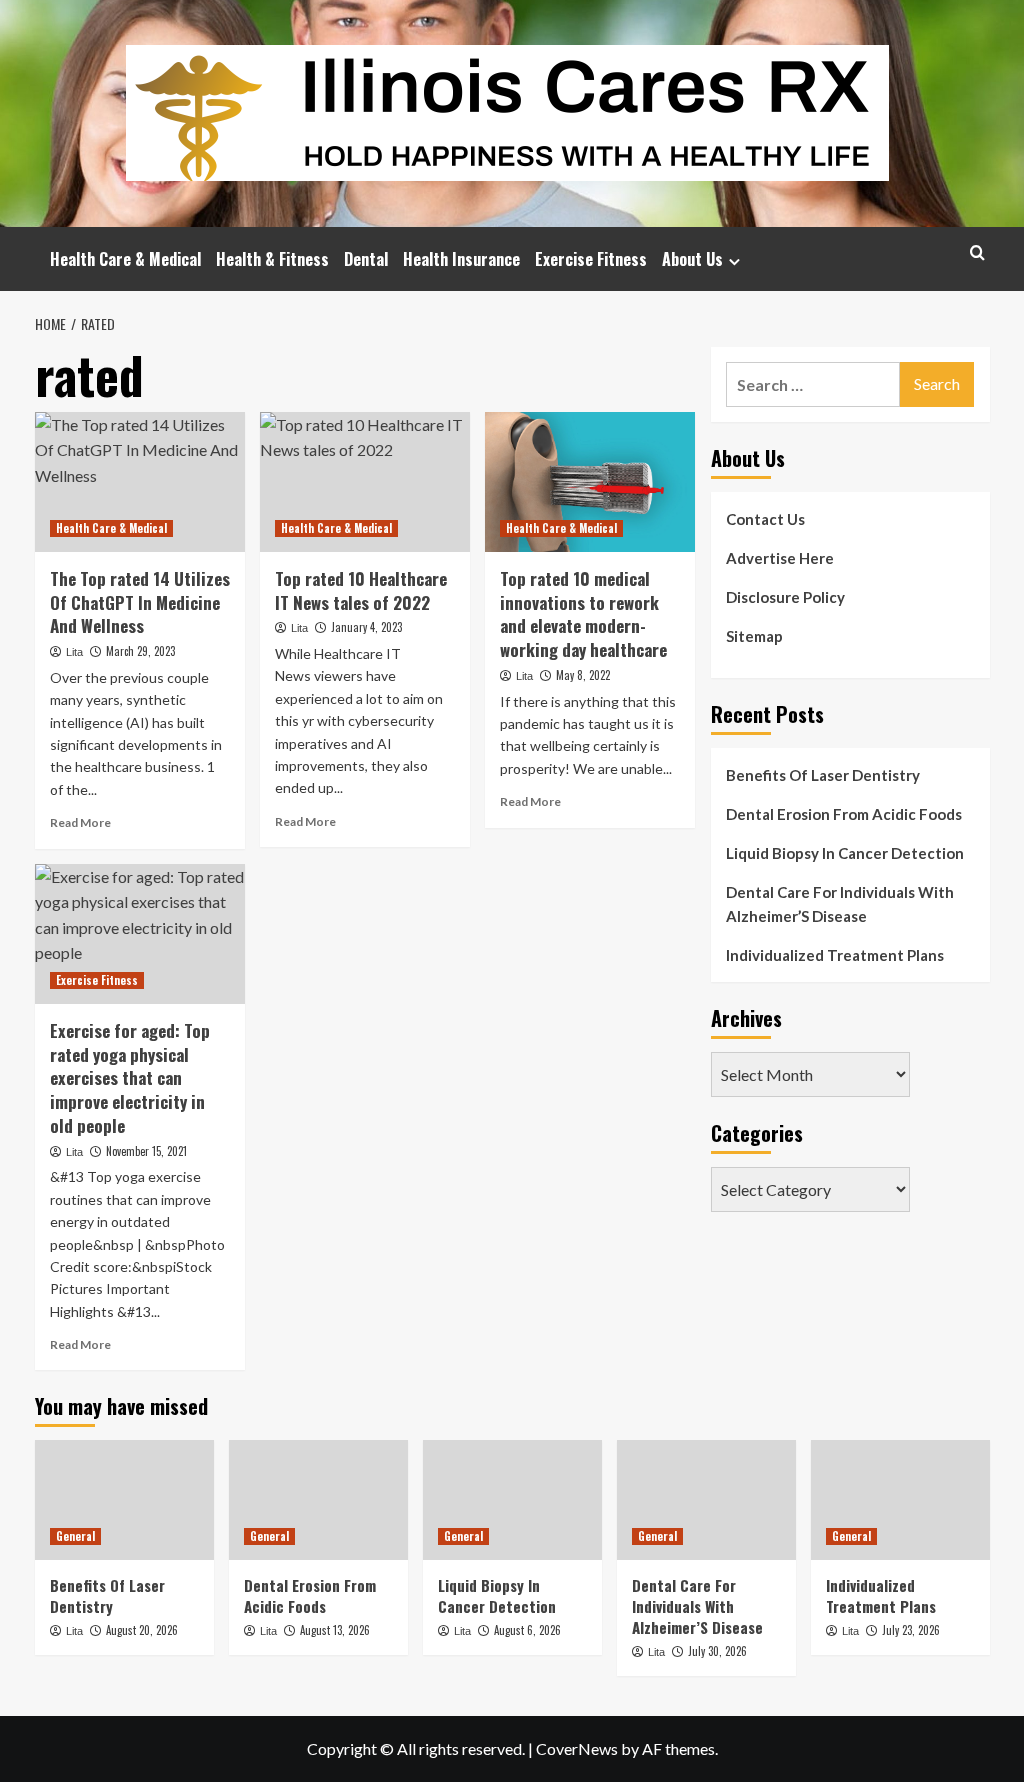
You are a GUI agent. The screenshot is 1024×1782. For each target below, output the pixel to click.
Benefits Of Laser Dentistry (823, 775)
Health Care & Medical (125, 259)
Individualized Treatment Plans (835, 955)
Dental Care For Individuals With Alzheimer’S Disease (840, 904)
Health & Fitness (272, 259)
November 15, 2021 (146, 1151)
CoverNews (577, 1748)
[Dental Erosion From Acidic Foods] (318, 1499)
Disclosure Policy (785, 597)
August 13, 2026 (335, 1630)
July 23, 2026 (911, 1630)
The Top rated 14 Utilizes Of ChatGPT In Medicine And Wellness (140, 602)
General (75, 1536)
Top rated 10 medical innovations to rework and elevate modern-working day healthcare (583, 614)
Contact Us (765, 519)
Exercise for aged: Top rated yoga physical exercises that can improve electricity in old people (130, 1078)
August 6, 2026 (527, 1630)
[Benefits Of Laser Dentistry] (124, 1499)
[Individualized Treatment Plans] (900, 1499)
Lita (74, 652)
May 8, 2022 (583, 675)
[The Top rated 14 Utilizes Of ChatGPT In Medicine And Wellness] (140, 482)
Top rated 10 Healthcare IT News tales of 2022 (361, 590)
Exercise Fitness (591, 259)
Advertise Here (780, 558)
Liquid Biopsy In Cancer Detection (845, 853)
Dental (366, 259)
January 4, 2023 (366, 627)
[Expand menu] (734, 261)
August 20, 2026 (142, 1630)
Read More (80, 822)
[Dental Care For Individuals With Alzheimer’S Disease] (706, 1499)
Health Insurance (461, 259)
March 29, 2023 (140, 651)
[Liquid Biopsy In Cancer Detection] (512, 1499)
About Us (692, 259)
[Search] (977, 252)
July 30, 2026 (717, 1651)
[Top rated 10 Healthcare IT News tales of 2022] (365, 482)
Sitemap (754, 636)
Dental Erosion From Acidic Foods (844, 814)
